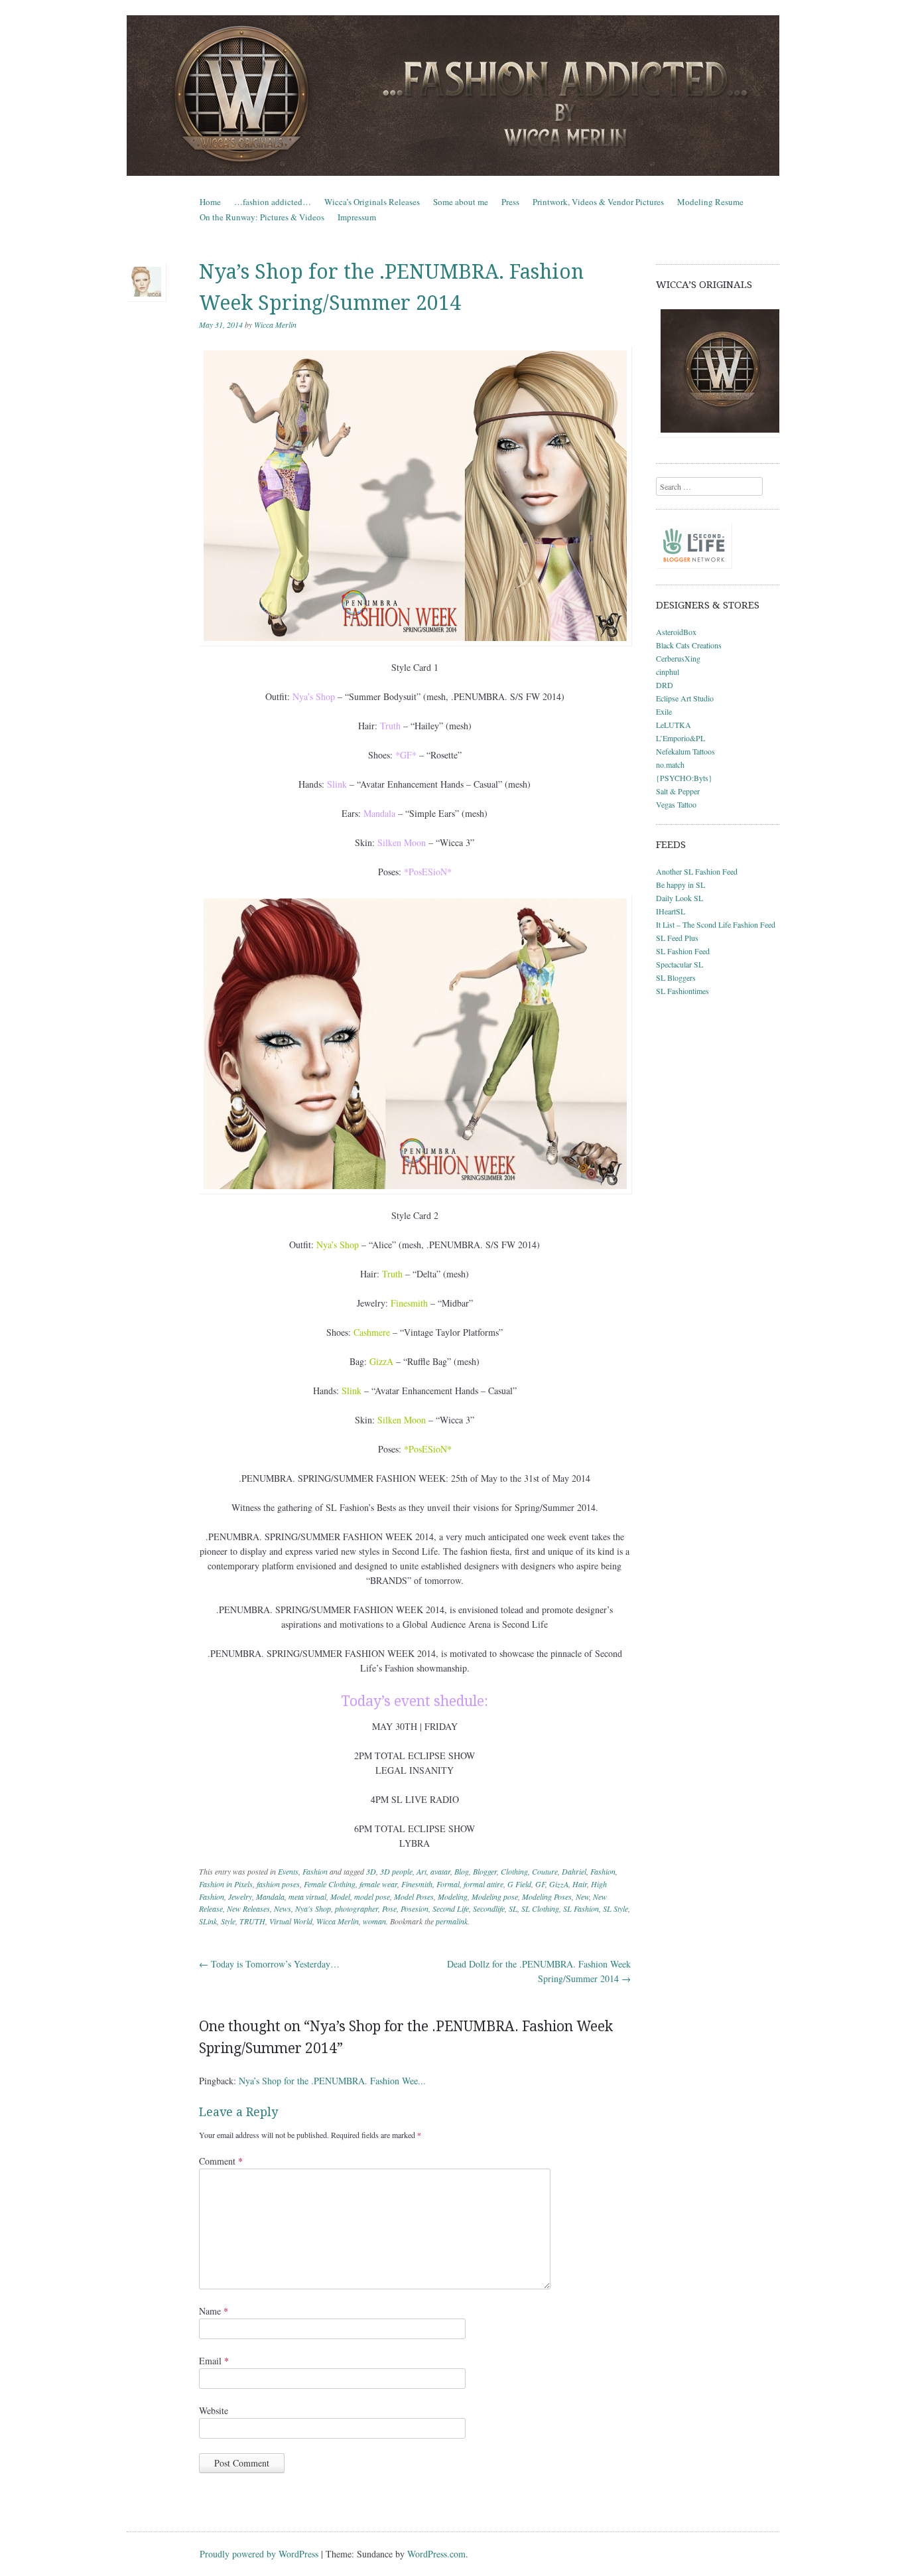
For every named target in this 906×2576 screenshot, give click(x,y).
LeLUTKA (674, 725)
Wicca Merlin (275, 324)
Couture (545, 1871)
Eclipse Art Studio (685, 698)
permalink (452, 1921)
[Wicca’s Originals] (718, 371)
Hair (580, 1884)
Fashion (315, 1871)
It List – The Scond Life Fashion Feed (716, 924)
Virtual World (291, 1921)
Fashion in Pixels (226, 1884)
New (582, 1896)
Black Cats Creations (689, 645)
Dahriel (574, 1871)
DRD (665, 685)
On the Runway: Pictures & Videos (262, 217)
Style (228, 1921)
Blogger (485, 1871)
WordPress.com (436, 2554)
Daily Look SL (679, 898)
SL (513, 1908)
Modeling (453, 1896)
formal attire (484, 1884)
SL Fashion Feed (683, 951)
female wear (378, 1884)
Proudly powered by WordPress (259, 2554)
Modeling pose (495, 1896)
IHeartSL (671, 911)
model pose (372, 1896)
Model (340, 1896)
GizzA (559, 1884)
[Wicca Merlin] (453, 96)
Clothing (514, 1871)
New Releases (248, 1908)
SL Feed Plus (677, 938)
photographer (356, 1908)
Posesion (415, 1908)
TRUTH (252, 1921)
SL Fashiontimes (682, 991)
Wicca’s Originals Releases (372, 202)
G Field (519, 1884)
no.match (670, 764)
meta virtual (307, 1896)
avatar (440, 1871)
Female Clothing (330, 1884)
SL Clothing (540, 1908)
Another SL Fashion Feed (697, 871)
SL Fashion (581, 1908)
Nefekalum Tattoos (685, 751)
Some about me (461, 202)
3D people (396, 1871)
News (283, 1908)
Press (510, 202)
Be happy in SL (680, 885)
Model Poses (414, 1896)
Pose (389, 1908)
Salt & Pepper (678, 791)
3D (371, 1871)
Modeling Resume (710, 202)
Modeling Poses (547, 1896)
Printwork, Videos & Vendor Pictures (598, 202)
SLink (208, 1921)
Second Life (451, 1908)
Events (288, 1871)
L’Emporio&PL (680, 738)
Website (214, 2410)
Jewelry (240, 1896)
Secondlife (489, 1908)
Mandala (270, 1896)
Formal (448, 1884)
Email (214, 2361)
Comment (221, 2161)
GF (540, 1884)
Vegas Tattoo (676, 804)
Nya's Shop (313, 1908)
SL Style (615, 1908)
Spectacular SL (679, 964)
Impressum (357, 217)
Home (210, 202)
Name (214, 2311)
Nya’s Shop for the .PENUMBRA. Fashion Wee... (332, 2081)
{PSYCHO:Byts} (684, 778)
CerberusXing (678, 658)
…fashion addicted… (273, 202)
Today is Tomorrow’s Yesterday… (269, 1964)
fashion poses (278, 1884)
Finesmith (417, 1884)
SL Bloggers (676, 977)
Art (421, 1871)
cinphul (668, 672)
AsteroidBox (676, 632)
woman (374, 1921)
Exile (664, 711)
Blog (462, 1871)
